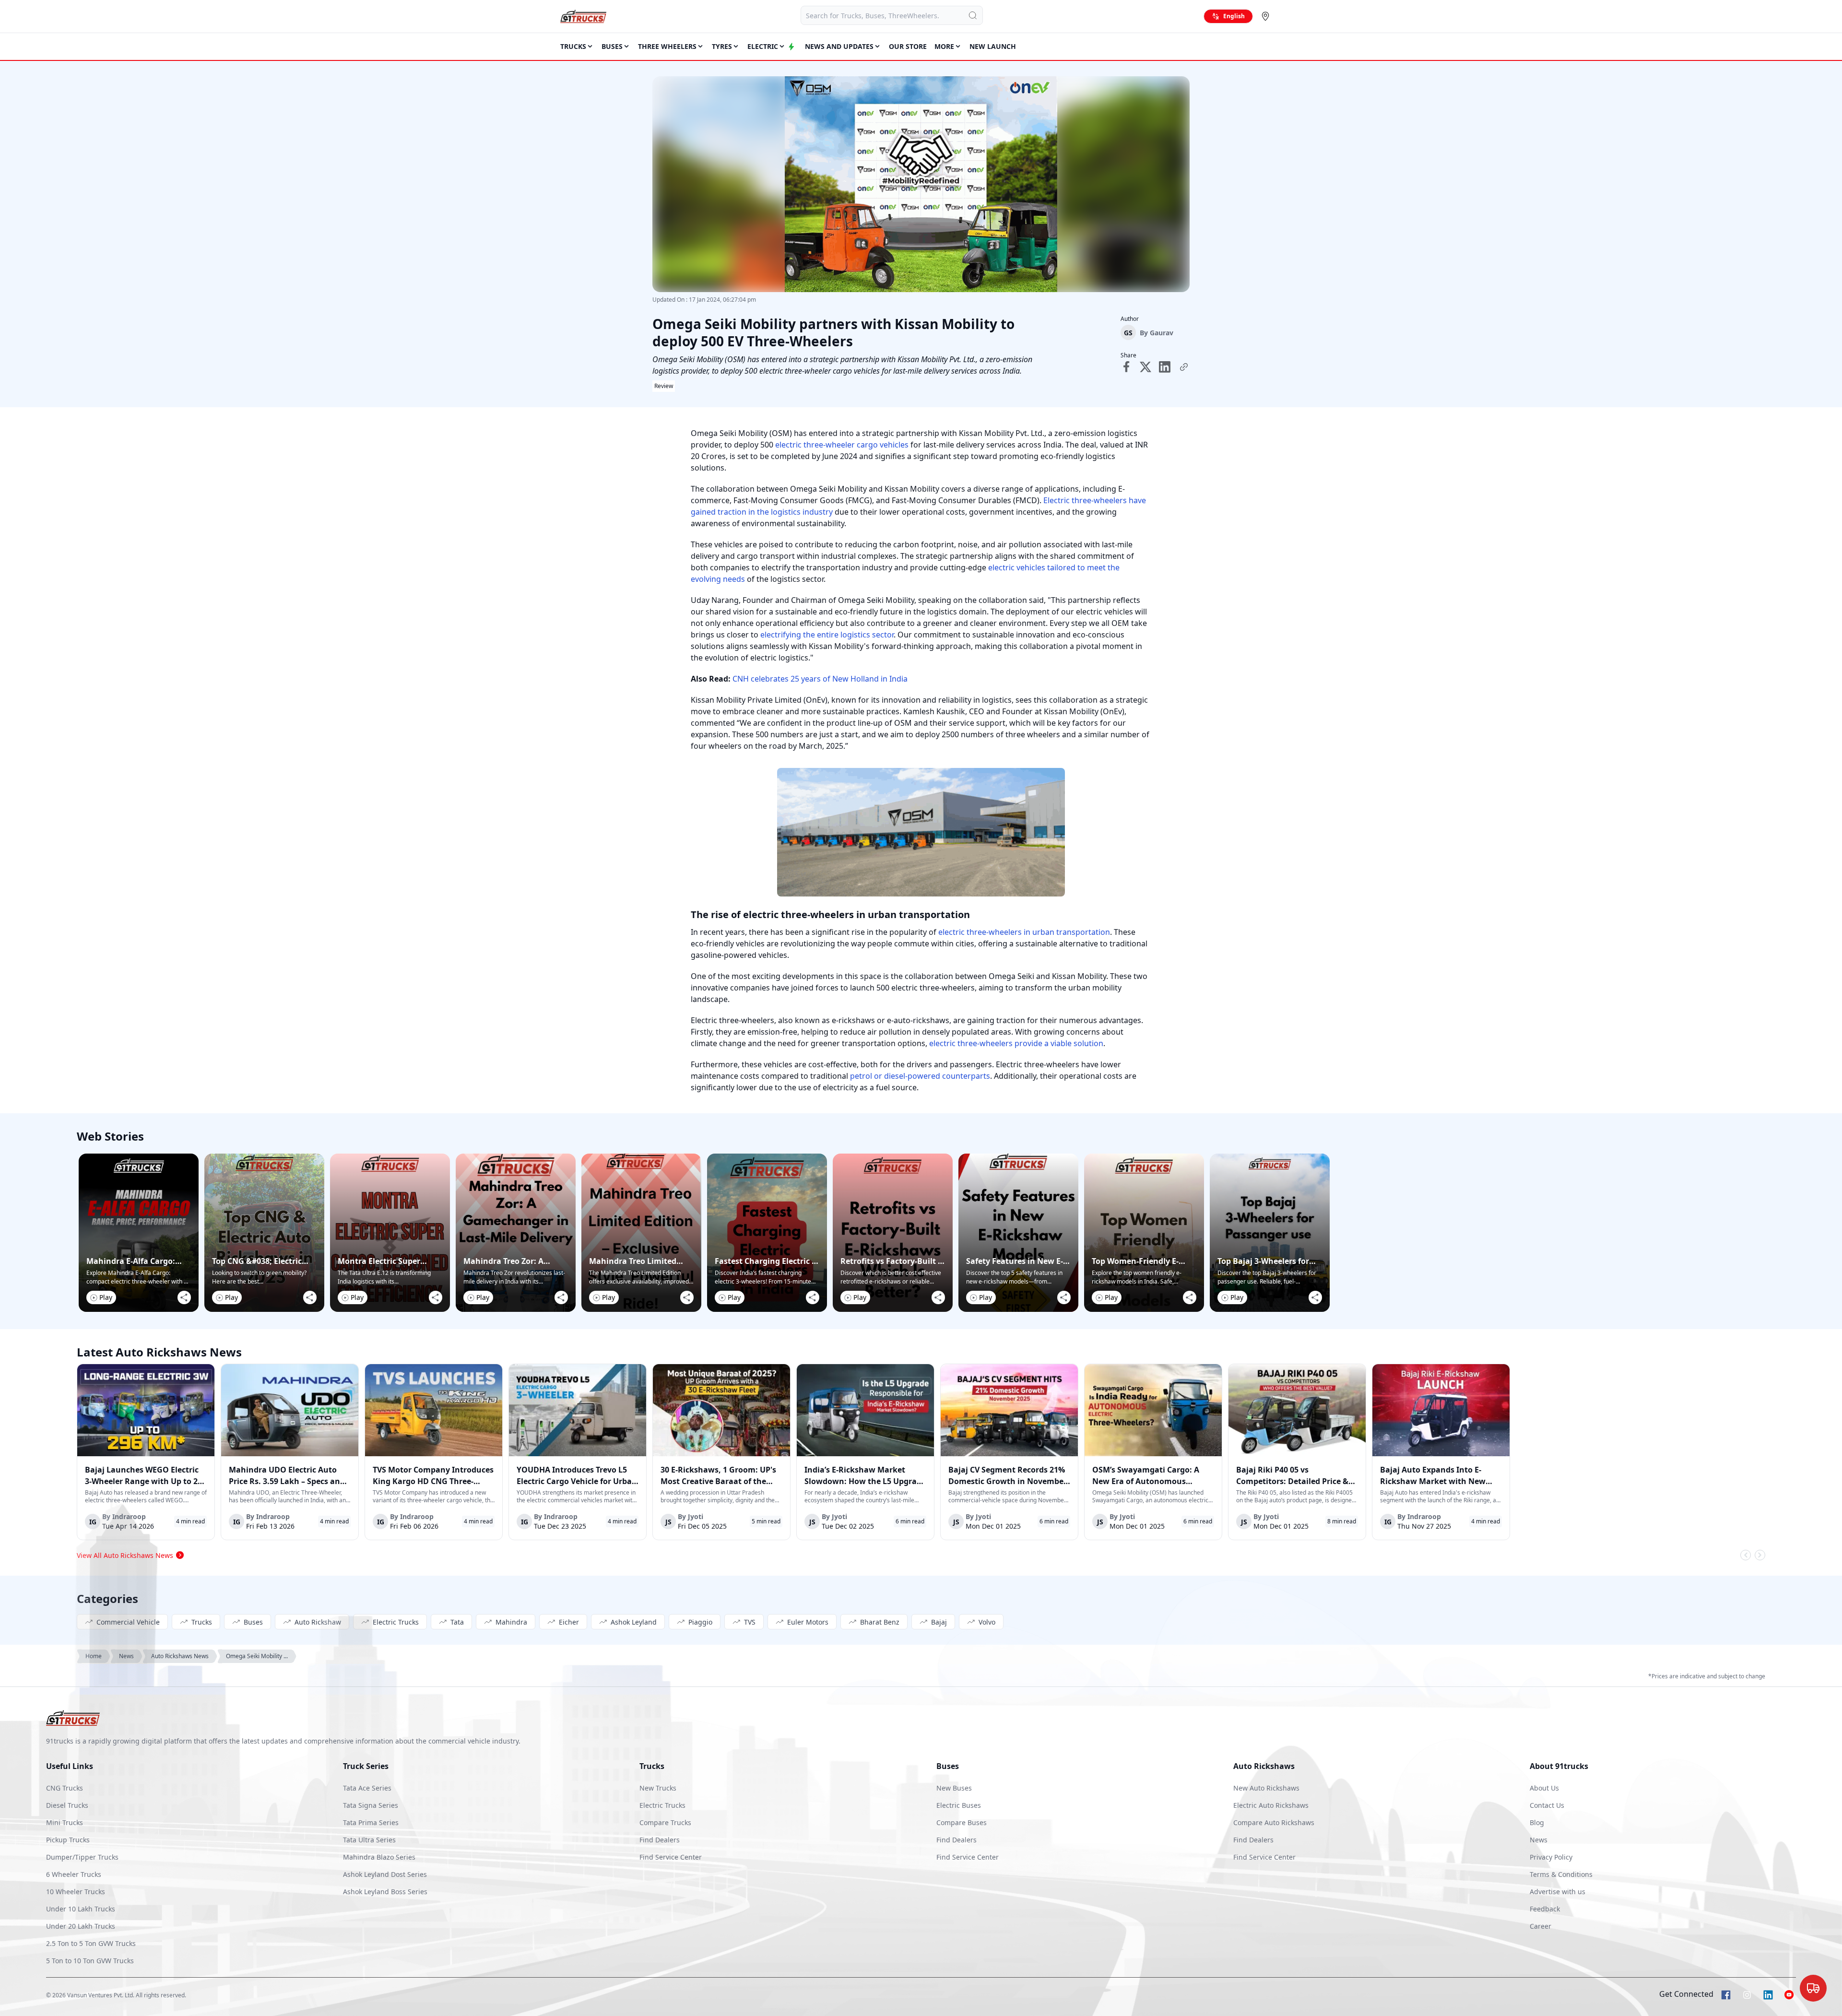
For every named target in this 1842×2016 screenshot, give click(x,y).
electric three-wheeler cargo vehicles (842, 445)
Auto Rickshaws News (180, 1656)
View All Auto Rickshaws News (125, 1555)
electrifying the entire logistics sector (827, 635)
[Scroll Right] (1760, 1555)
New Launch (993, 46)
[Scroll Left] (1746, 1555)
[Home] (583, 16)
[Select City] (1267, 16)
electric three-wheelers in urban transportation (1023, 932)
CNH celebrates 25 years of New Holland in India (820, 679)
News (126, 1656)
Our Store (908, 46)
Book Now (1792, 1997)
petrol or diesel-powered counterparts (920, 1076)
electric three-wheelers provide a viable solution (1016, 1043)
